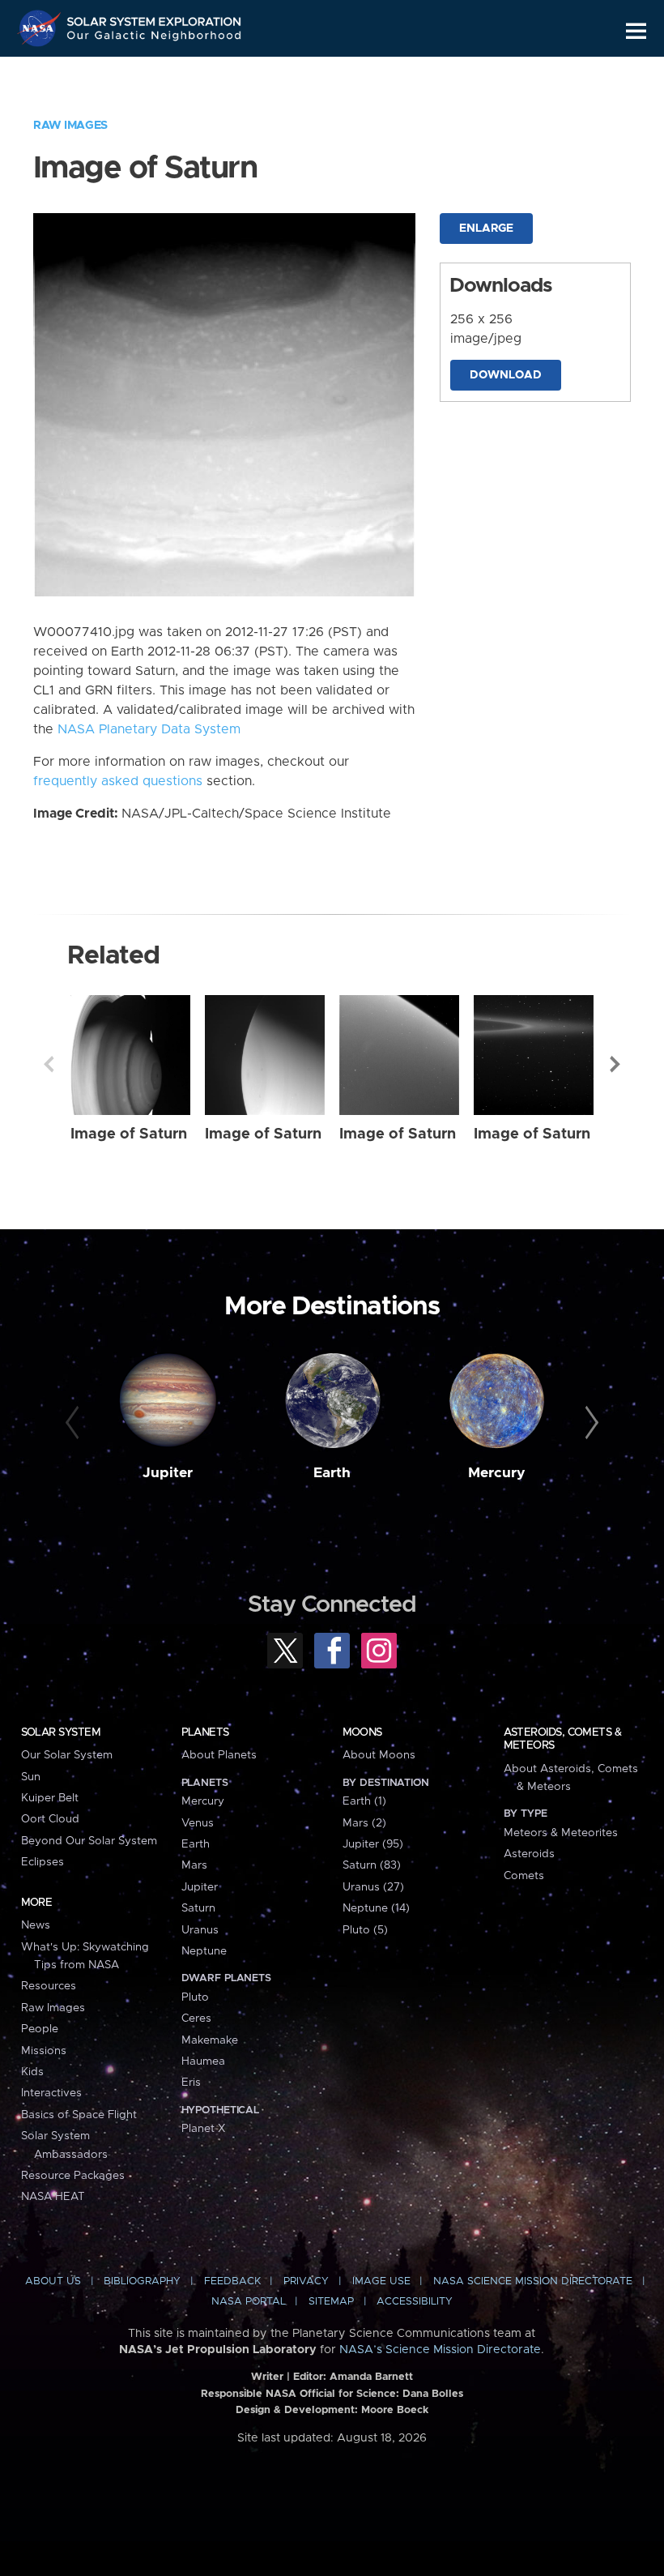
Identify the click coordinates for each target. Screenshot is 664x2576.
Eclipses (43, 1862)
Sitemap (331, 2302)
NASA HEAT (53, 2197)
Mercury (497, 1473)
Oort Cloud (50, 1819)
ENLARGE (486, 229)
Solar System (61, 1732)
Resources (49, 1986)
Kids (32, 2072)
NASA (41, 28)
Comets (524, 1876)
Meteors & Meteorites (561, 1833)
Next (615, 1064)
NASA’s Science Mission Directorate (440, 2350)
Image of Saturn (129, 1134)
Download (506, 375)
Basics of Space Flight (79, 2115)
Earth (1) (364, 1801)
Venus (198, 1823)
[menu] (636, 31)
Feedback (232, 2281)
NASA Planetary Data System (149, 729)
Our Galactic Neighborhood (155, 38)
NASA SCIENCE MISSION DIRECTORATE (533, 2281)
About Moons (379, 1755)
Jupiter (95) (373, 1844)
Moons (362, 1732)
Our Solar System (67, 1755)
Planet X (203, 2129)
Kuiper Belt (50, 1798)
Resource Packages (73, 2176)
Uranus (200, 1930)
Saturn (198, 1908)
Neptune (204, 1951)
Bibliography (142, 2281)
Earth (332, 1473)
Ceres (196, 2019)
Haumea (203, 2061)
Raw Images (70, 126)
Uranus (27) (373, 1887)
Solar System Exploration (155, 18)
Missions (44, 2051)
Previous (49, 1064)
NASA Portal (249, 2302)
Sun (31, 1777)
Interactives (51, 2093)
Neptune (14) (376, 1908)
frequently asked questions (118, 781)
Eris (191, 2083)
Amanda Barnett (371, 2377)
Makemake (210, 2040)
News (36, 1925)
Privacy (306, 2281)
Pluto (195, 1997)
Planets (205, 1732)
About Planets (219, 1755)
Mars (194, 1865)
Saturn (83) (372, 1865)
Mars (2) (364, 1823)
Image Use (381, 2281)
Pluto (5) (365, 1930)
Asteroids (529, 1854)
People (40, 2029)
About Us (53, 2281)
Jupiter (168, 1473)
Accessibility (415, 2302)
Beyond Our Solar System (89, 1841)
